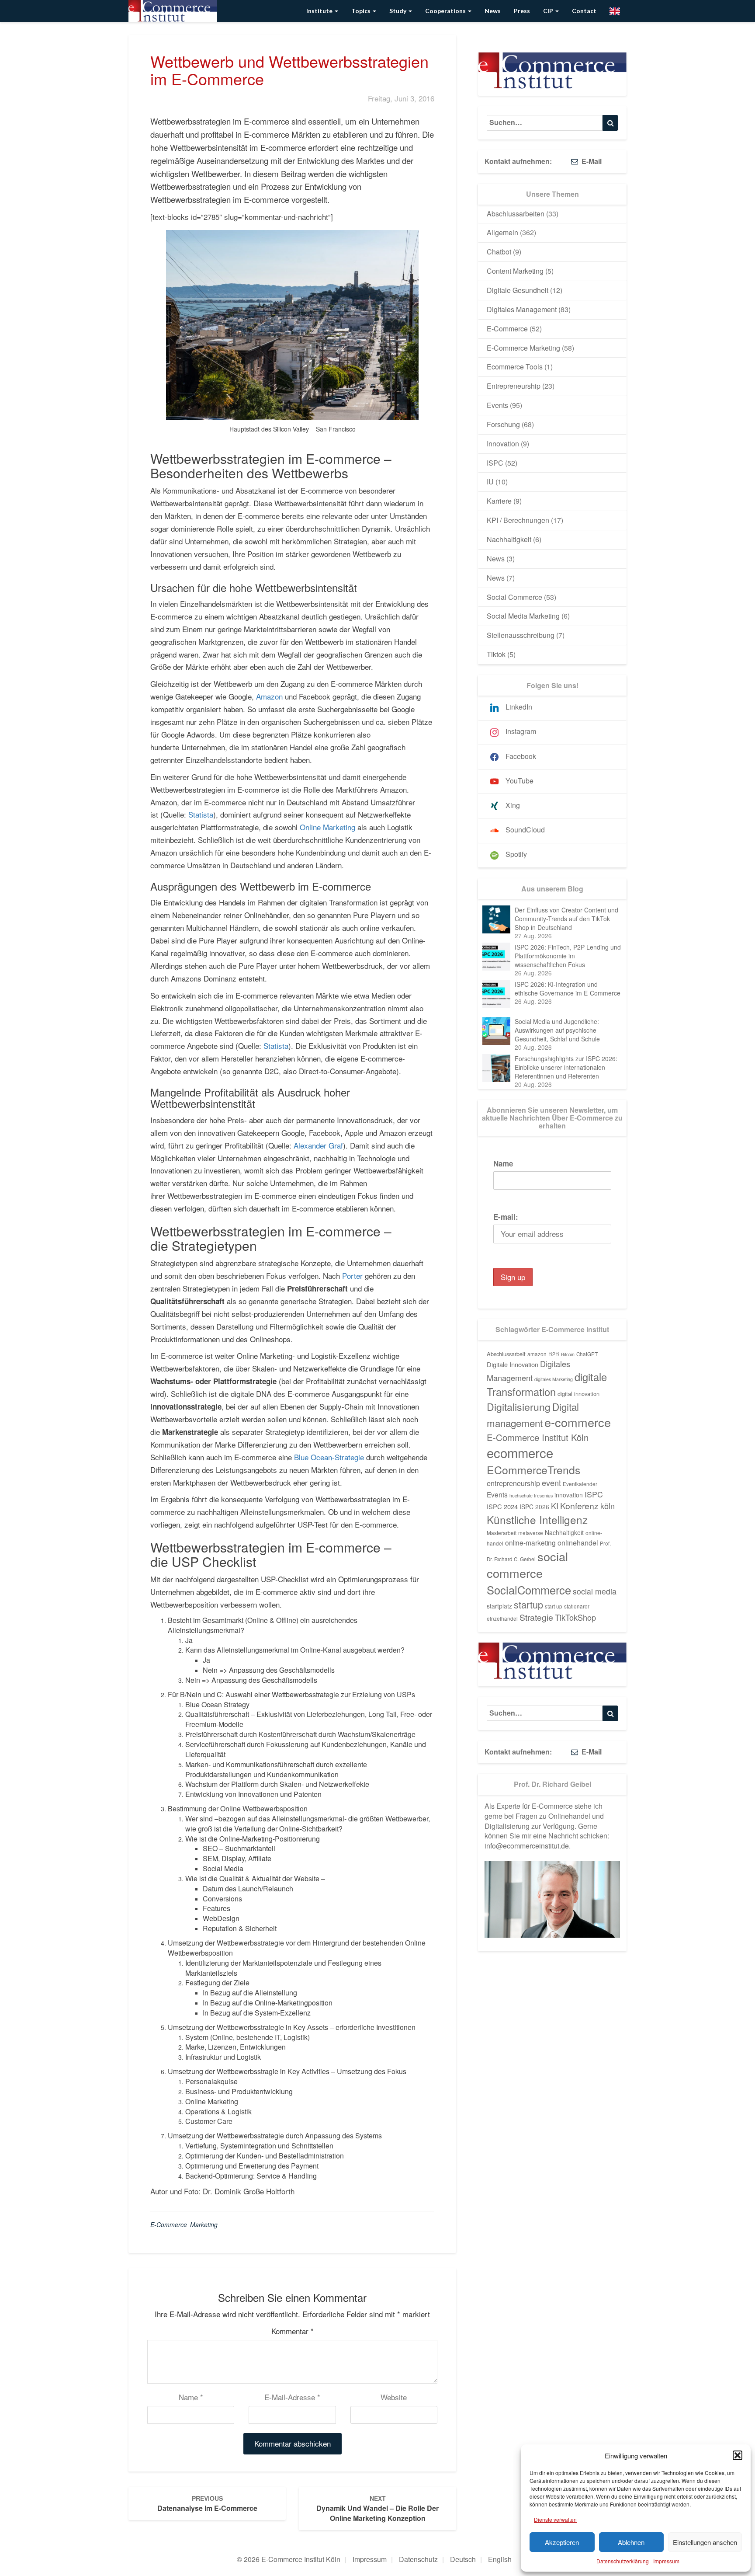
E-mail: (506, 1217)
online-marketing (530, 1542)
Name (191, 2397)
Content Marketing (515, 271)
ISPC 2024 (502, 1506)
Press (522, 11)
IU (490, 482)
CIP (549, 11)
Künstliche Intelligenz (537, 1519)
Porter (353, 1276)
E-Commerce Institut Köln (538, 1437)
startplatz (499, 1606)
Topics (362, 11)
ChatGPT (587, 1354)
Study (398, 11)
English (500, 2559)
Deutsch (463, 2559)
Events (497, 405)
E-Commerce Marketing (184, 2224)
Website (394, 2397)
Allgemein (502, 232)
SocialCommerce (529, 1590)
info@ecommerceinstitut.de (527, 1846)
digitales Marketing (554, 1379)
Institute (320, 11)
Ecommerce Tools (515, 367)
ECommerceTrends (533, 1470)
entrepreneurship (513, 1483)
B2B (554, 1354)
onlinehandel (578, 1542)
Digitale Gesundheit (518, 290)
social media (595, 1591)
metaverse (531, 1533)
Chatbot (499, 252)
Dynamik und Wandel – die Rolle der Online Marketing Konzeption (377, 2508)
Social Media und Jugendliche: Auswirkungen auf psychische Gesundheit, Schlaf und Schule (557, 1030)
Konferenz (579, 1506)
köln (608, 1506)
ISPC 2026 (534, 1507)
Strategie (536, 1617)
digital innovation (578, 1394)
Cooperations (446, 11)
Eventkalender (580, 1484)
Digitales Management (522, 309)
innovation (569, 1495)
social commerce (527, 1565)
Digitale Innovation (513, 1364)
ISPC (495, 463)
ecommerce (520, 1452)
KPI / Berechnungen (518, 520)
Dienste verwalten (555, 2519)
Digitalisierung (519, 1406)
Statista (201, 814)
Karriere (499, 501)
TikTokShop (575, 1617)
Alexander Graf (318, 1145)
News (493, 11)
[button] (738, 2455)
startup (528, 1604)
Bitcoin (568, 1354)
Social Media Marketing (523, 616)
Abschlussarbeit (506, 1354)
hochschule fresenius (531, 1495)
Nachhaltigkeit (509, 539)
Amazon (269, 696)
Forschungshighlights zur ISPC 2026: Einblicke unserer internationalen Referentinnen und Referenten (566, 1067)
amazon (537, 1354)
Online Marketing (327, 827)
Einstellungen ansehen (705, 2542)
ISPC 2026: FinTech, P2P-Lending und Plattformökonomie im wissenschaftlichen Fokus (568, 956)
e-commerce (578, 1422)
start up (554, 1606)
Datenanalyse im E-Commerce (207, 2503)
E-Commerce (507, 329)
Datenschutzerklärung (623, 2561)
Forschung (503, 424)
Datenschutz (418, 2559)
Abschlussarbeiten (516, 214)
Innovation (503, 444)
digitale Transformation (547, 1384)
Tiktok (496, 654)
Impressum (666, 2561)
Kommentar (293, 2331)
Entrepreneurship (514, 386)
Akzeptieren (562, 2542)
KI (555, 1506)
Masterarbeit (502, 1533)
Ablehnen (631, 2542)
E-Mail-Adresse (292, 2397)
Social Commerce (514, 597)
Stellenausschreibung (521, 635)
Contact (584, 11)
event (551, 1483)
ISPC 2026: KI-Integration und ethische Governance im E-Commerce (568, 989)
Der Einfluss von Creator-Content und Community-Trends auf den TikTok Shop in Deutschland (566, 919)
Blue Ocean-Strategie (329, 1457)
